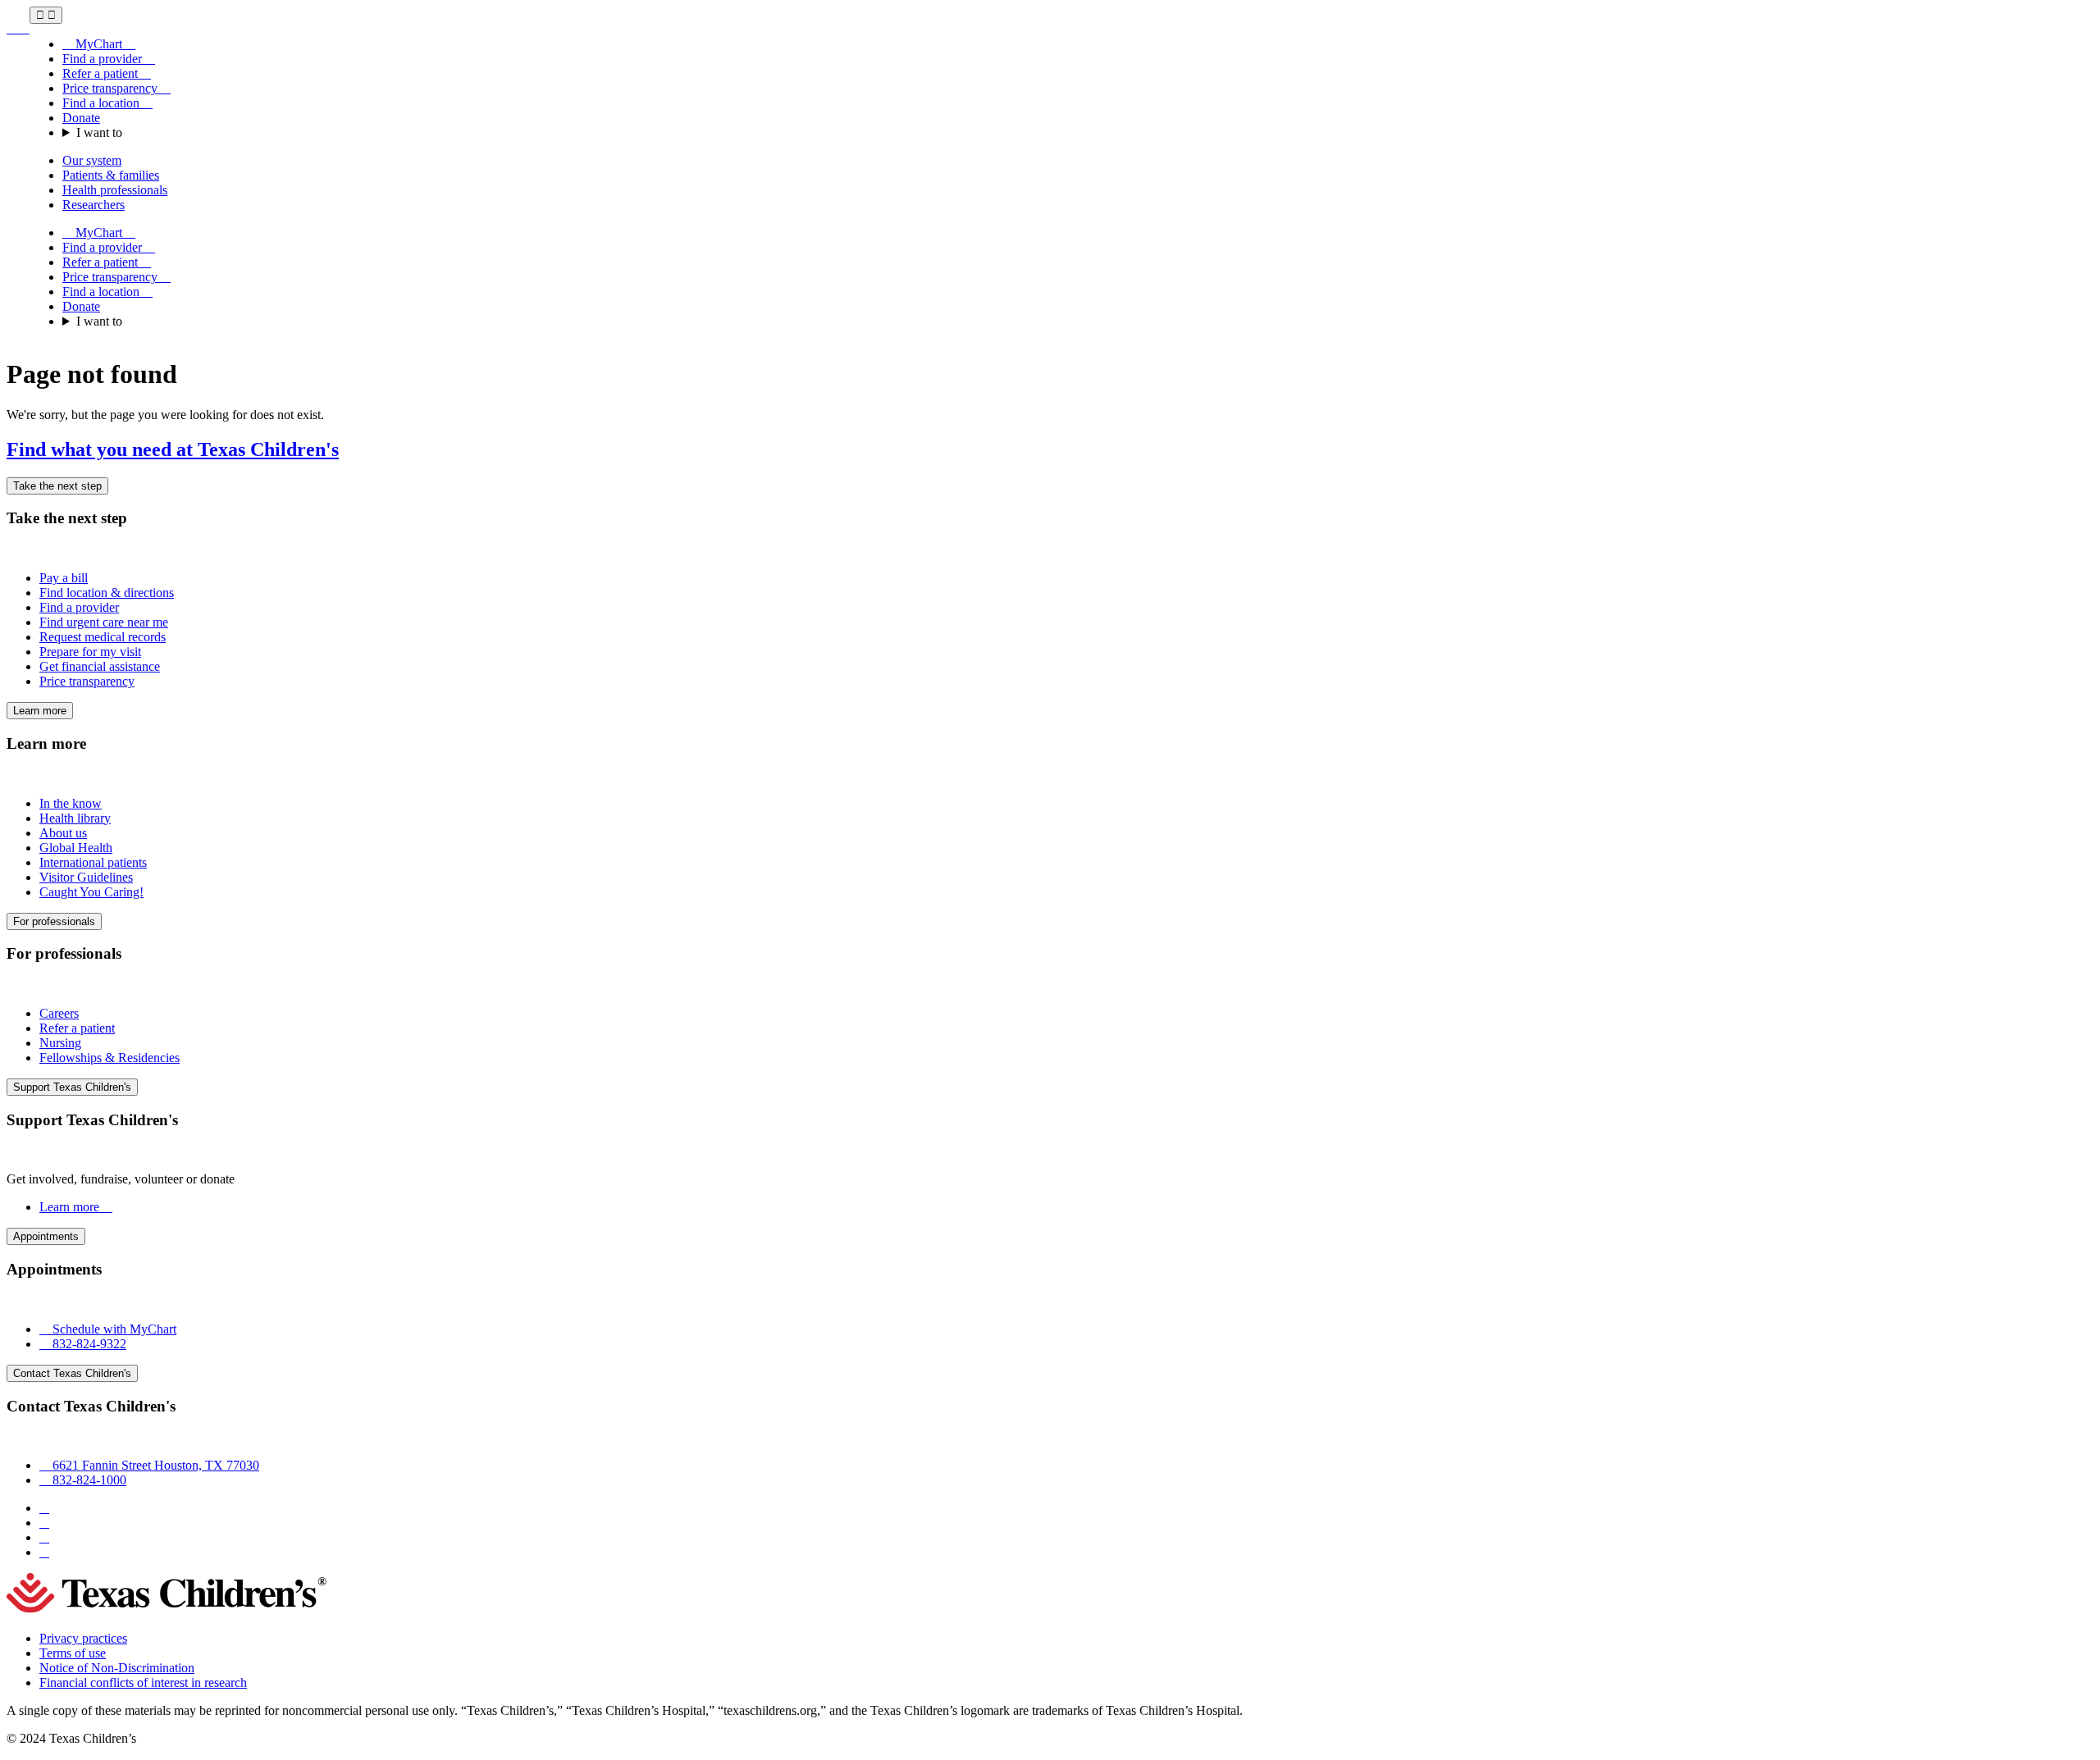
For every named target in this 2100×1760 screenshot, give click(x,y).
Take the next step (57, 486)
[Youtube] (44, 1552)
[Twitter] (44, 1537)
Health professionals (115, 190)
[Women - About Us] (18, 28)
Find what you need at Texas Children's (173, 449)
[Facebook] (44, 1508)
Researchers (94, 205)
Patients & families (111, 175)
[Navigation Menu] (46, 15)
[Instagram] (44, 1523)
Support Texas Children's (72, 1087)
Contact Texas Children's (72, 1373)
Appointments (46, 1236)
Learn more (40, 711)
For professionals (54, 921)
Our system (92, 160)
